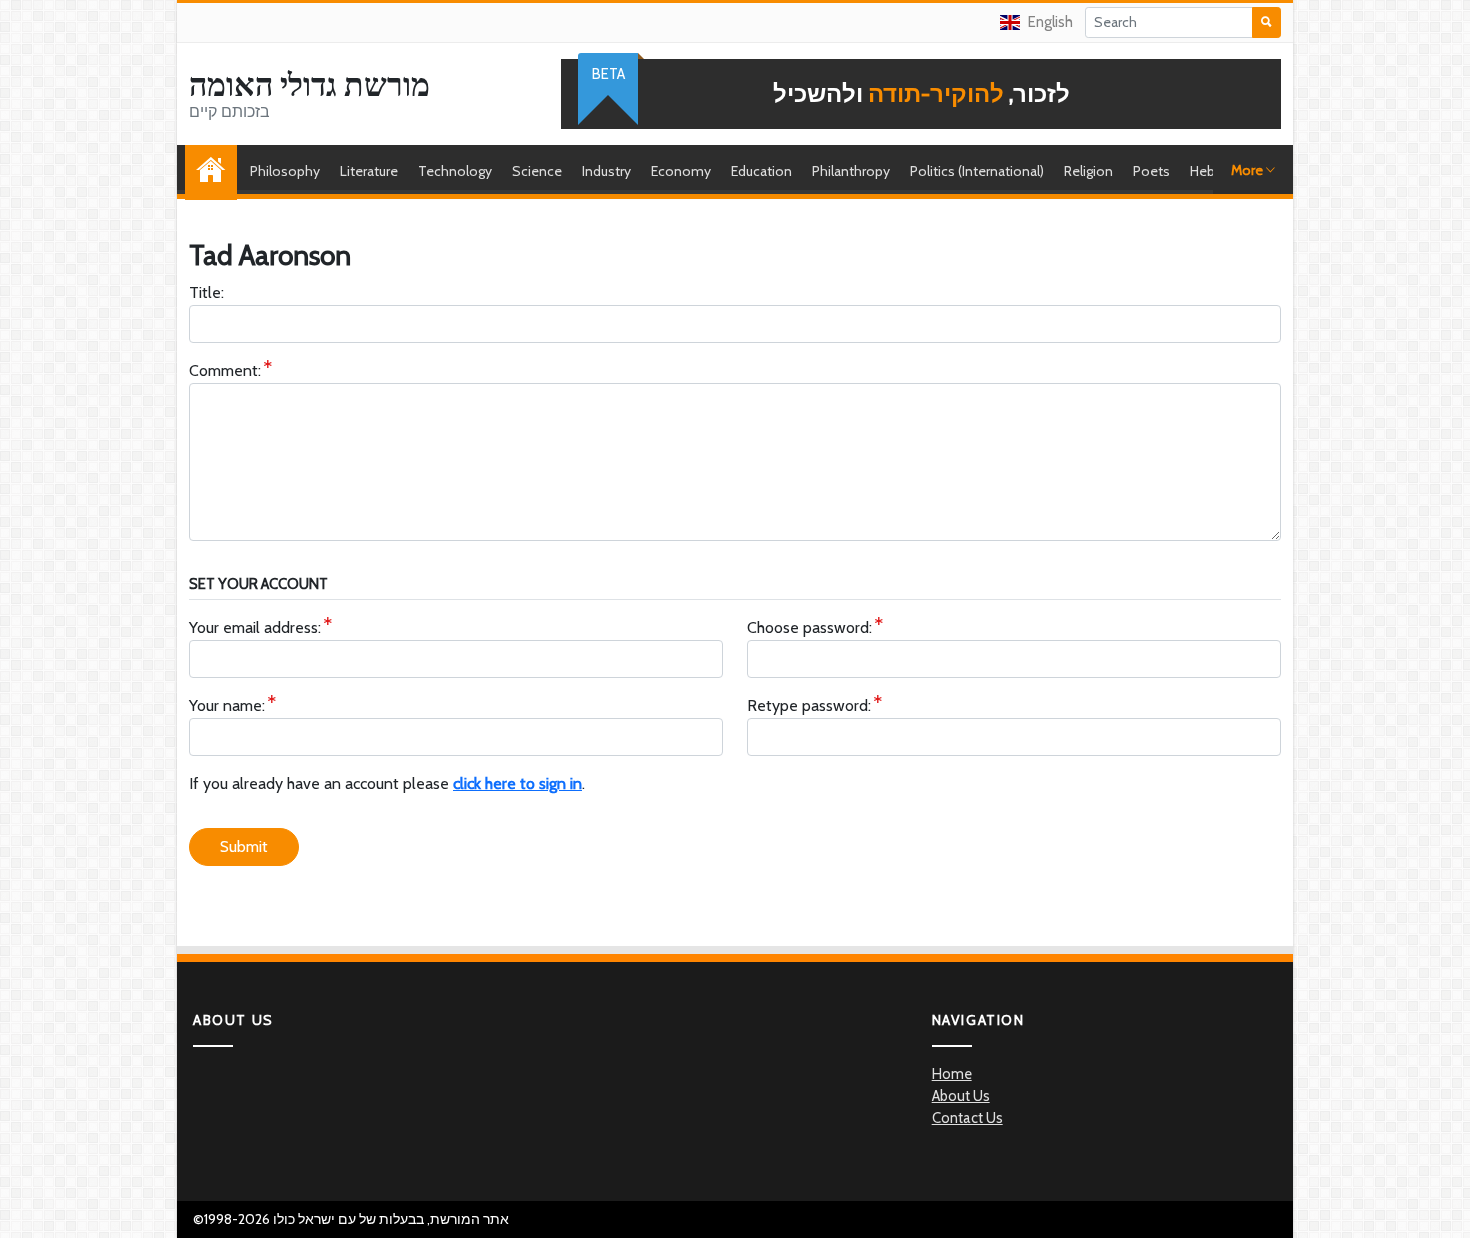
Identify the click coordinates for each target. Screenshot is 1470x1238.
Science (537, 171)
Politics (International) (977, 171)
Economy (681, 171)
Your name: (227, 705)
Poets (1151, 171)
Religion (1088, 171)
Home (216, 171)
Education (761, 171)
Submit (244, 846)
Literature (369, 171)
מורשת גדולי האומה (309, 85)
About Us (961, 1096)
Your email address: (255, 627)
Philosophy (285, 171)
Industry (606, 171)
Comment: (225, 370)
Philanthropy (851, 171)
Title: (206, 292)
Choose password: (809, 627)
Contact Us (967, 1118)
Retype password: (809, 705)
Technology (455, 171)
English (1050, 22)
